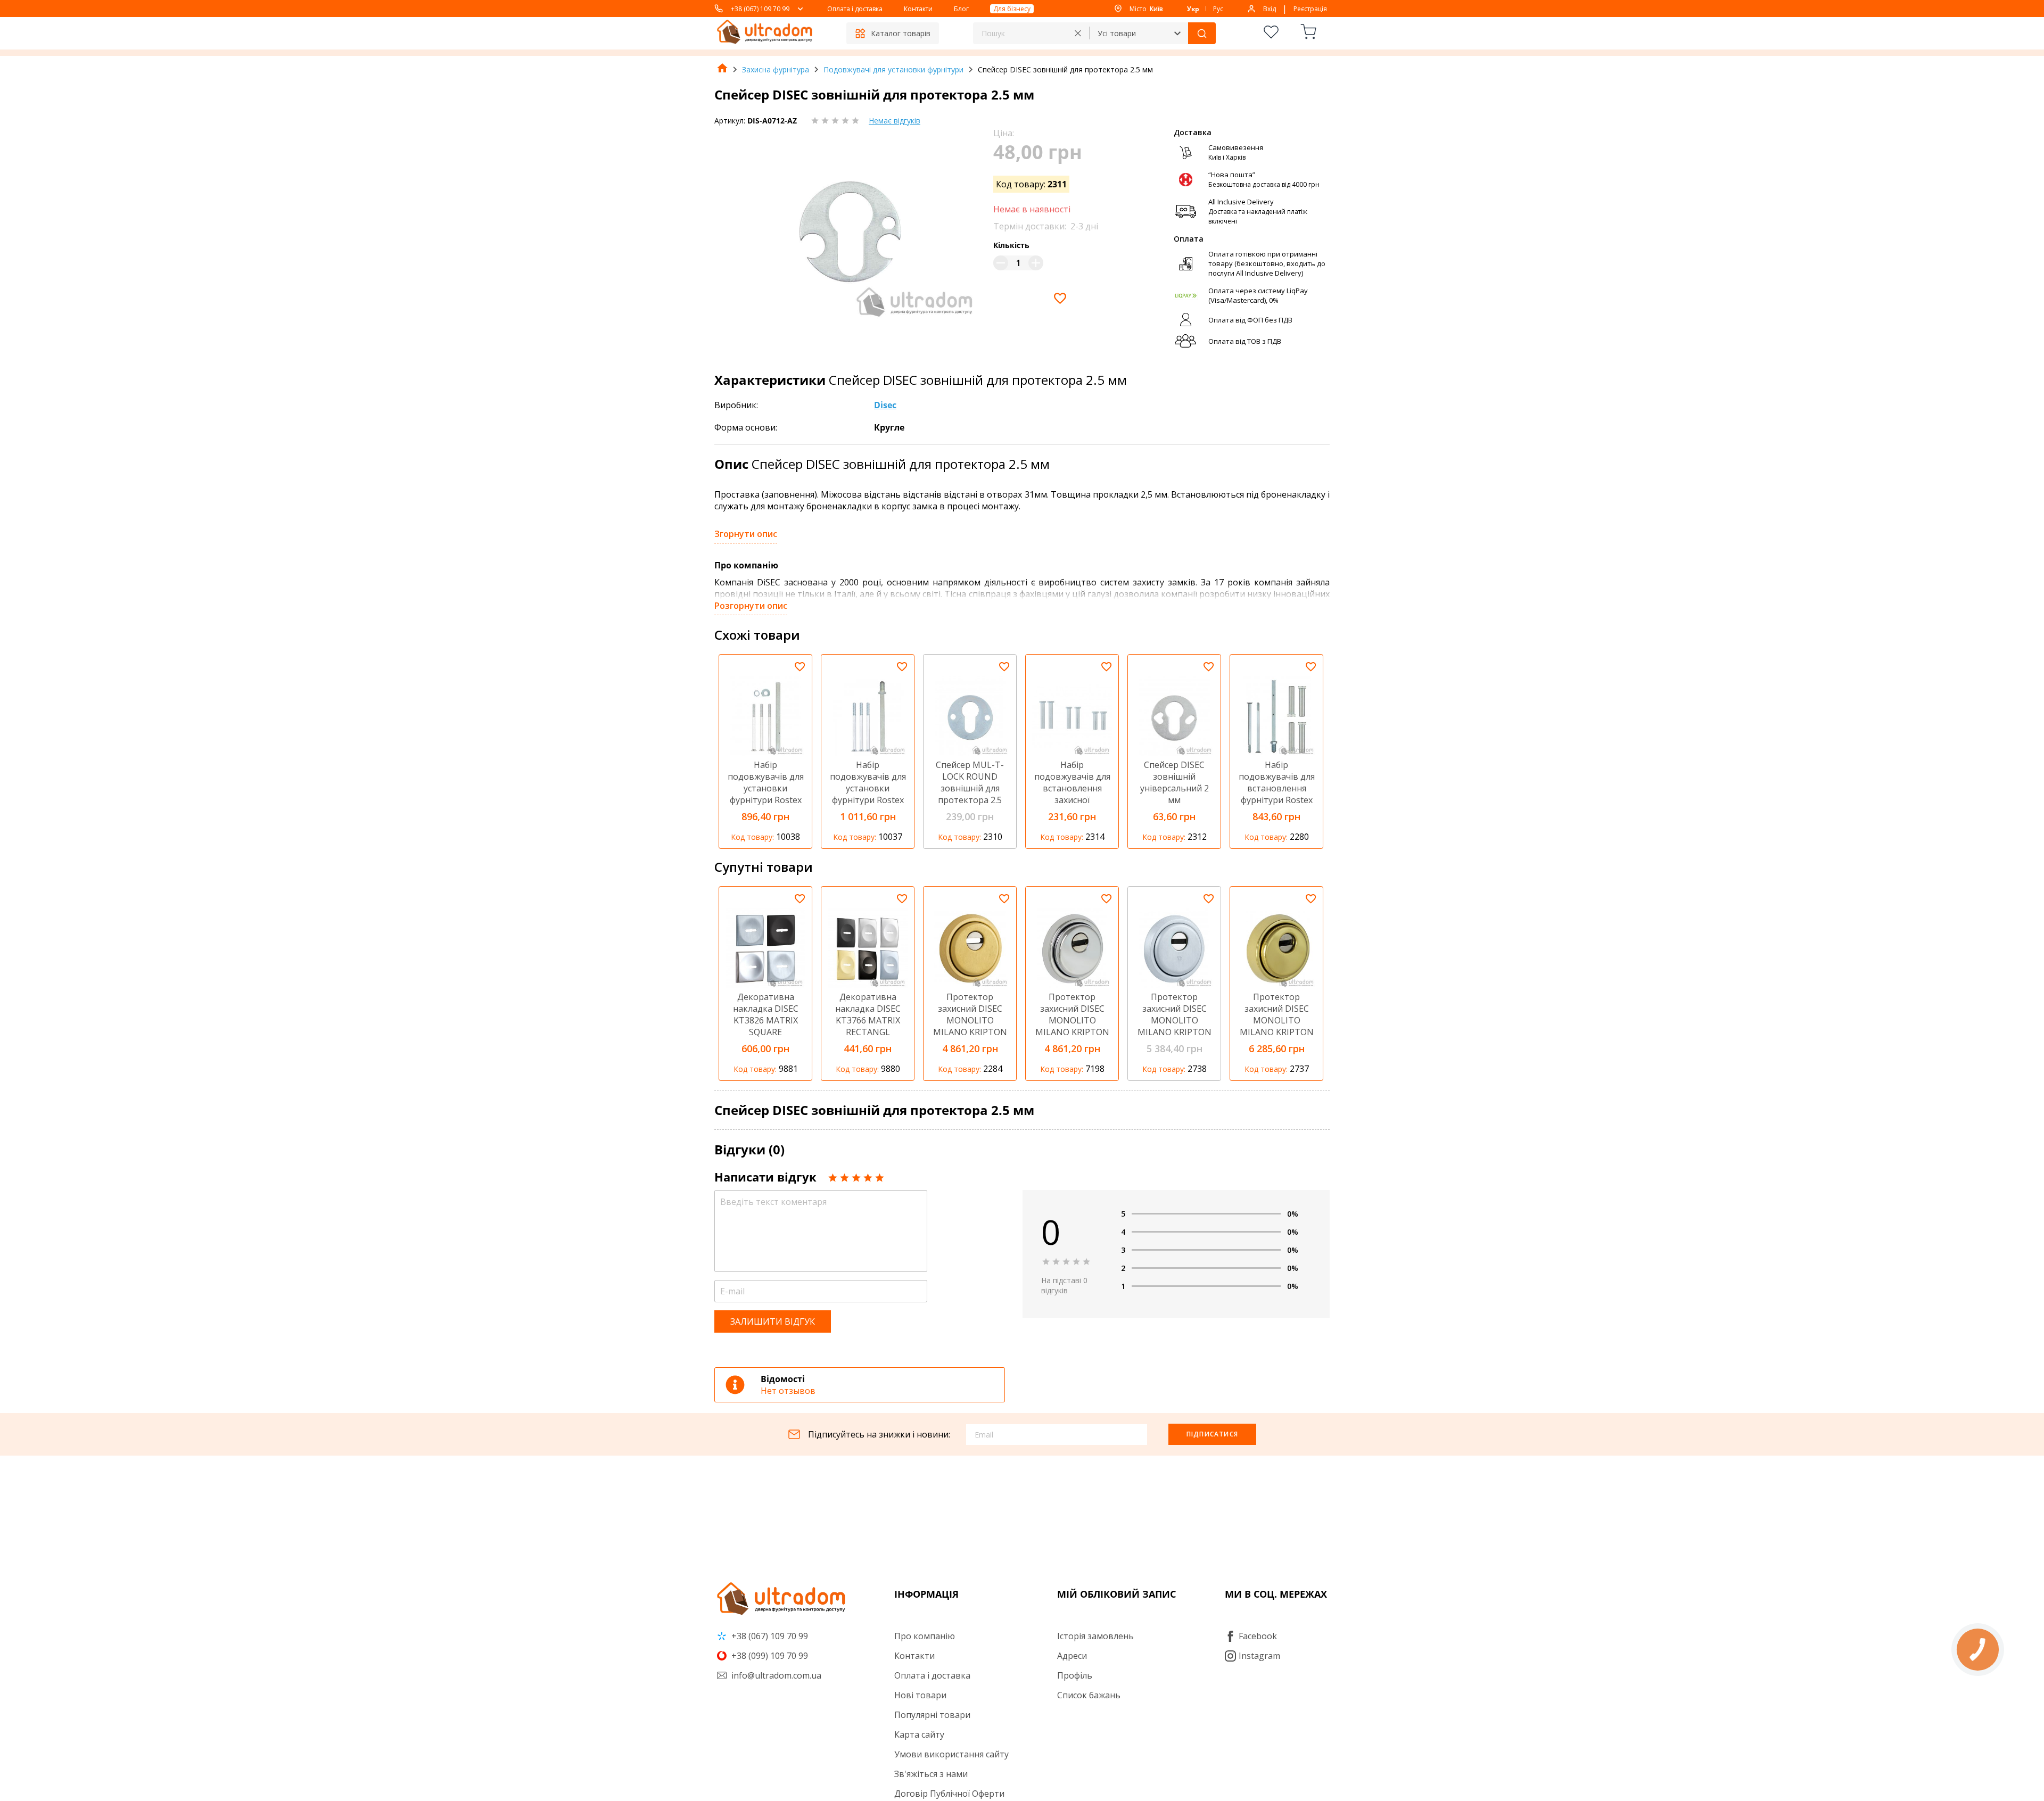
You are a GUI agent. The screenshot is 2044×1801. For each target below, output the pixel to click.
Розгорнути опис (751, 606)
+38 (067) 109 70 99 (760, 9)
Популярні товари (932, 1715)
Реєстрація (1310, 9)
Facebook (1258, 1636)
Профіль (1075, 1675)
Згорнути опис (746, 534)
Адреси (1072, 1656)
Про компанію (925, 1636)
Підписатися (1212, 1434)
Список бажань (1089, 1695)
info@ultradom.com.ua (775, 1675)
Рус (1218, 9)
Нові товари (920, 1695)
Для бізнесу (1012, 9)
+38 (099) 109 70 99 (769, 1656)
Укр (1193, 9)
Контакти (918, 9)
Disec (885, 405)
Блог (961, 9)
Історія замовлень (1095, 1636)
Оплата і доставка (855, 9)
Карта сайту (919, 1734)
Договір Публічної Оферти (949, 1794)
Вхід (1270, 9)
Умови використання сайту (951, 1754)
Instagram (1259, 1656)
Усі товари (1117, 33)
